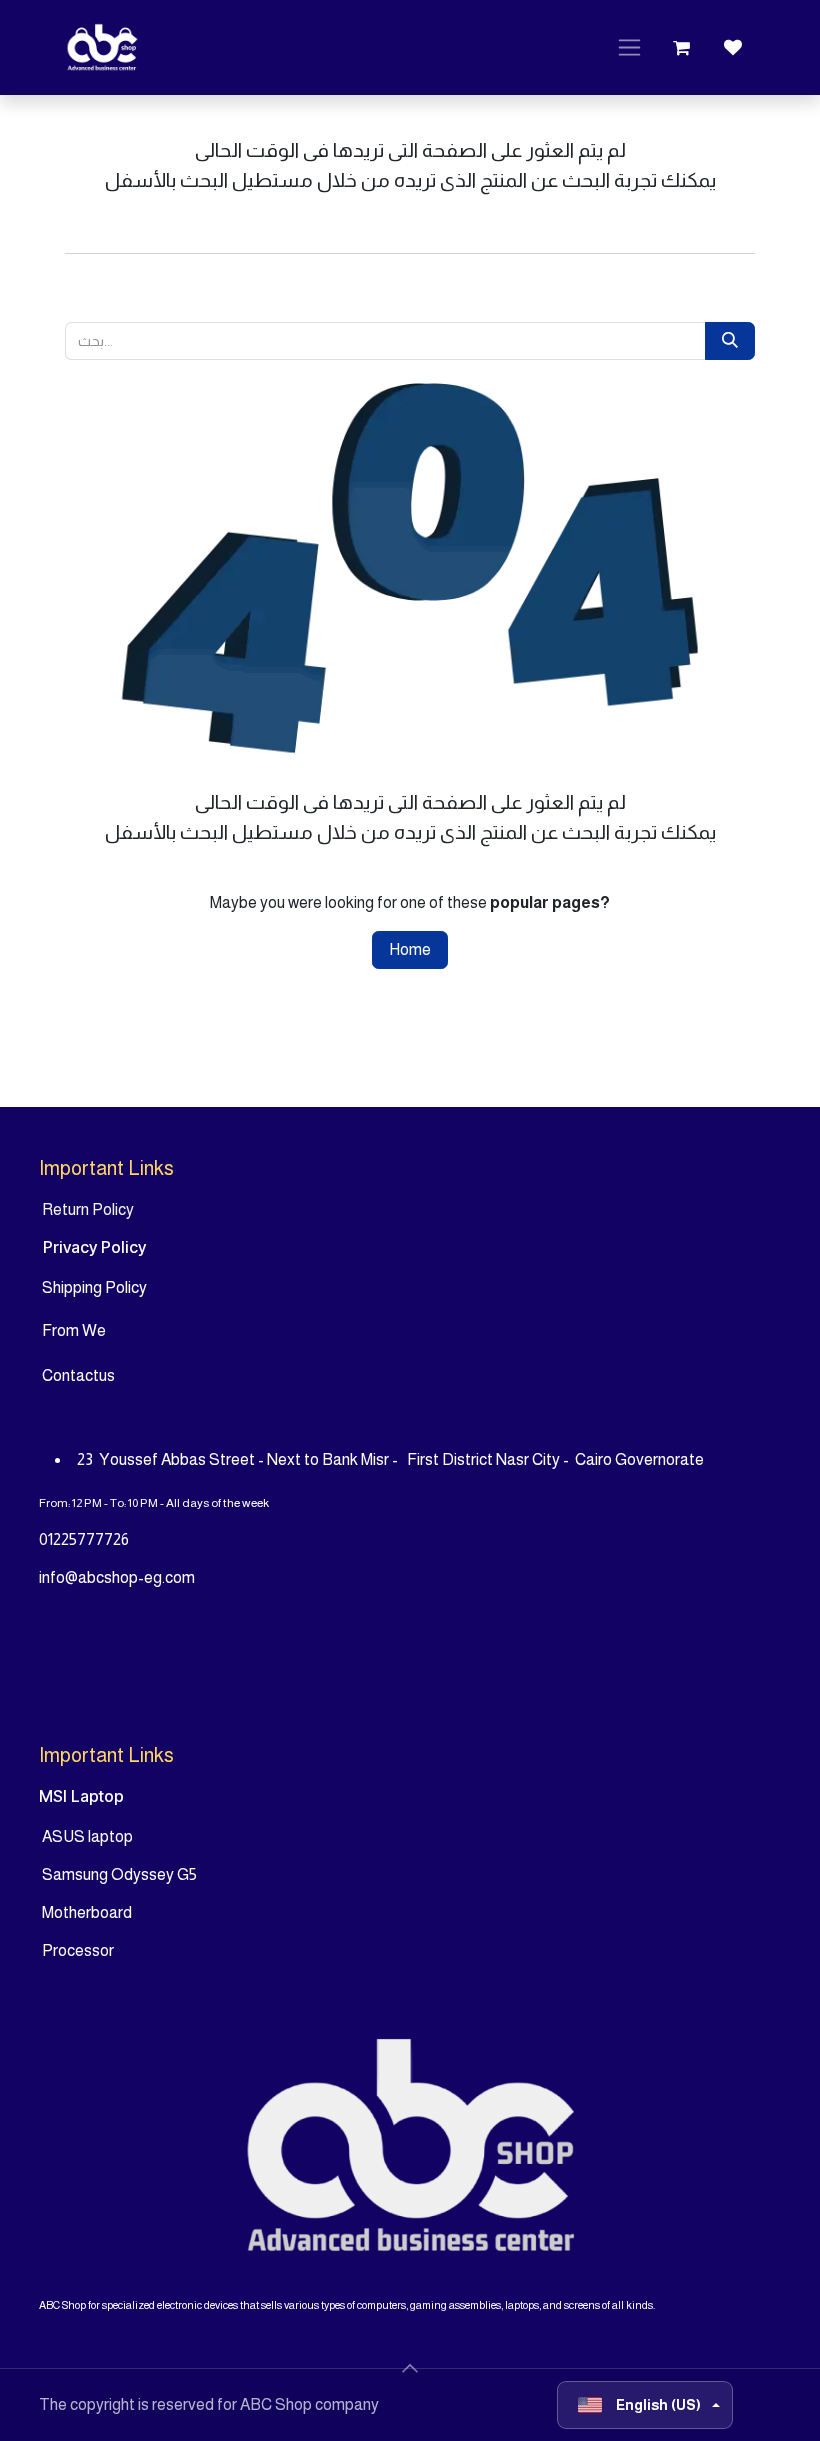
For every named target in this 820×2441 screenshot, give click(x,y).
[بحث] (730, 341)
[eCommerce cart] (681, 48)
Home (410, 949)
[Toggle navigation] (629, 48)
